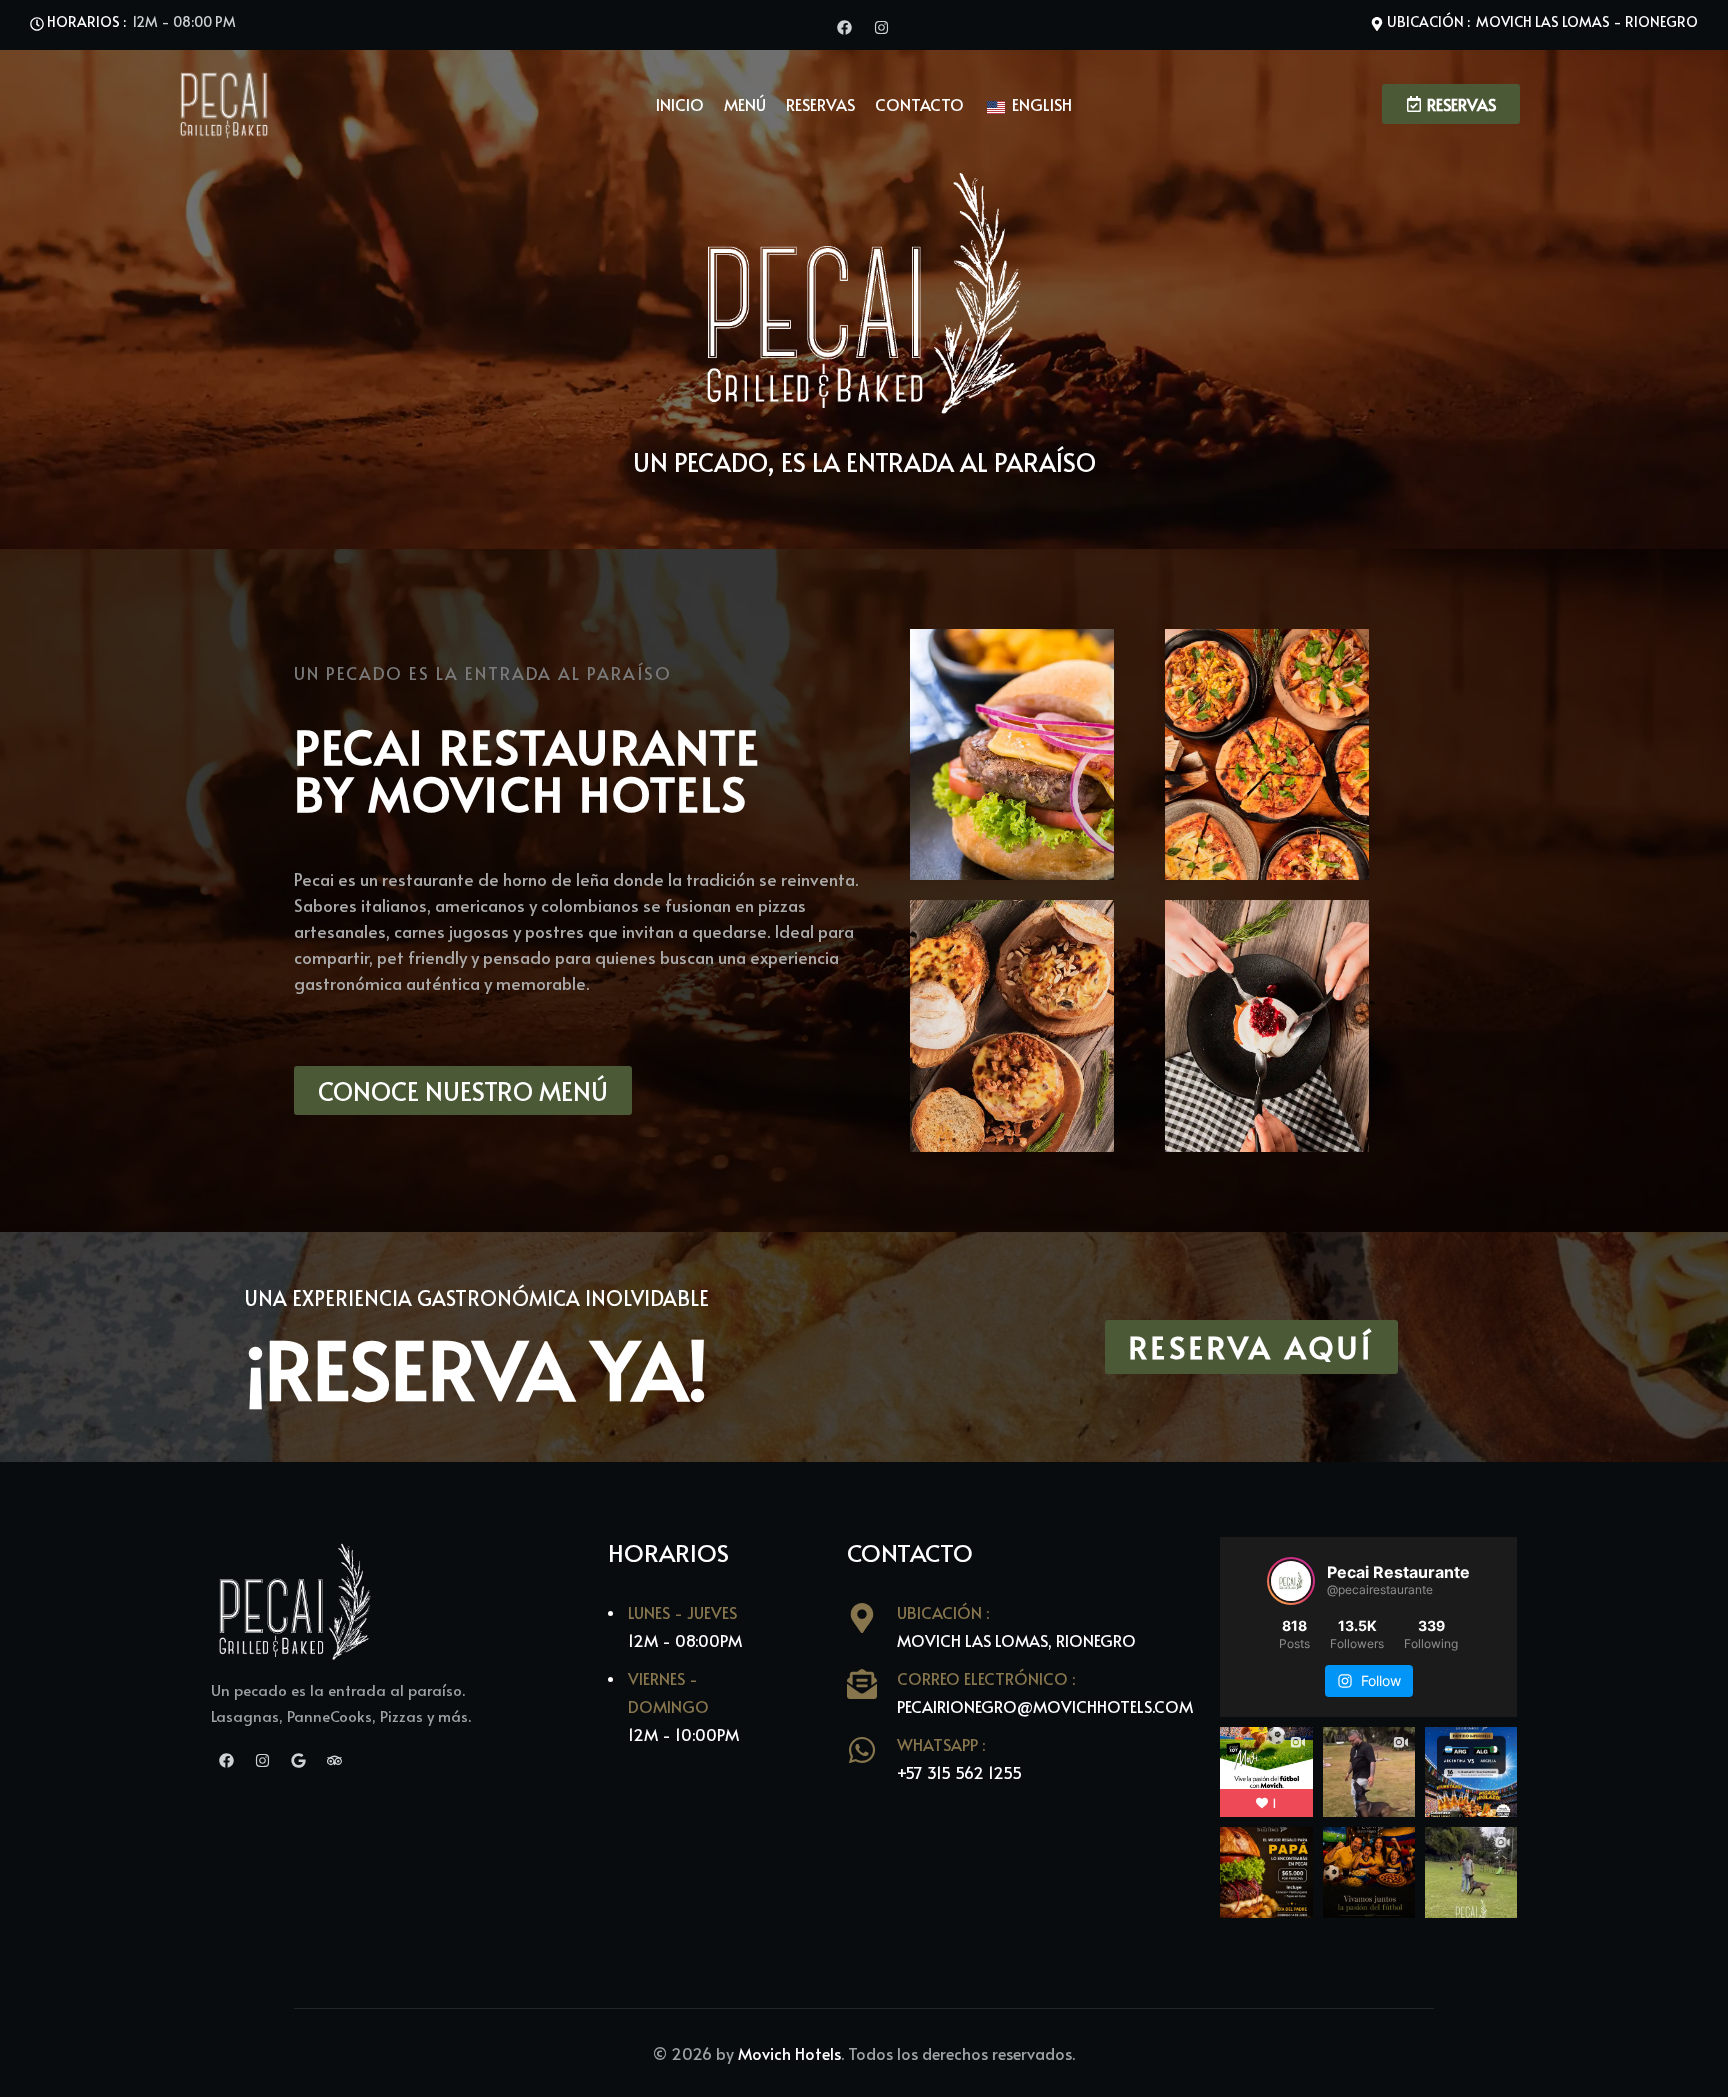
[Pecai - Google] (298, 1757)
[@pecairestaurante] (1291, 1581)
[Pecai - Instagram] (881, 25)
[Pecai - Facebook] (844, 25)
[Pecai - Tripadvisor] (334, 1757)
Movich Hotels (789, 2053)
